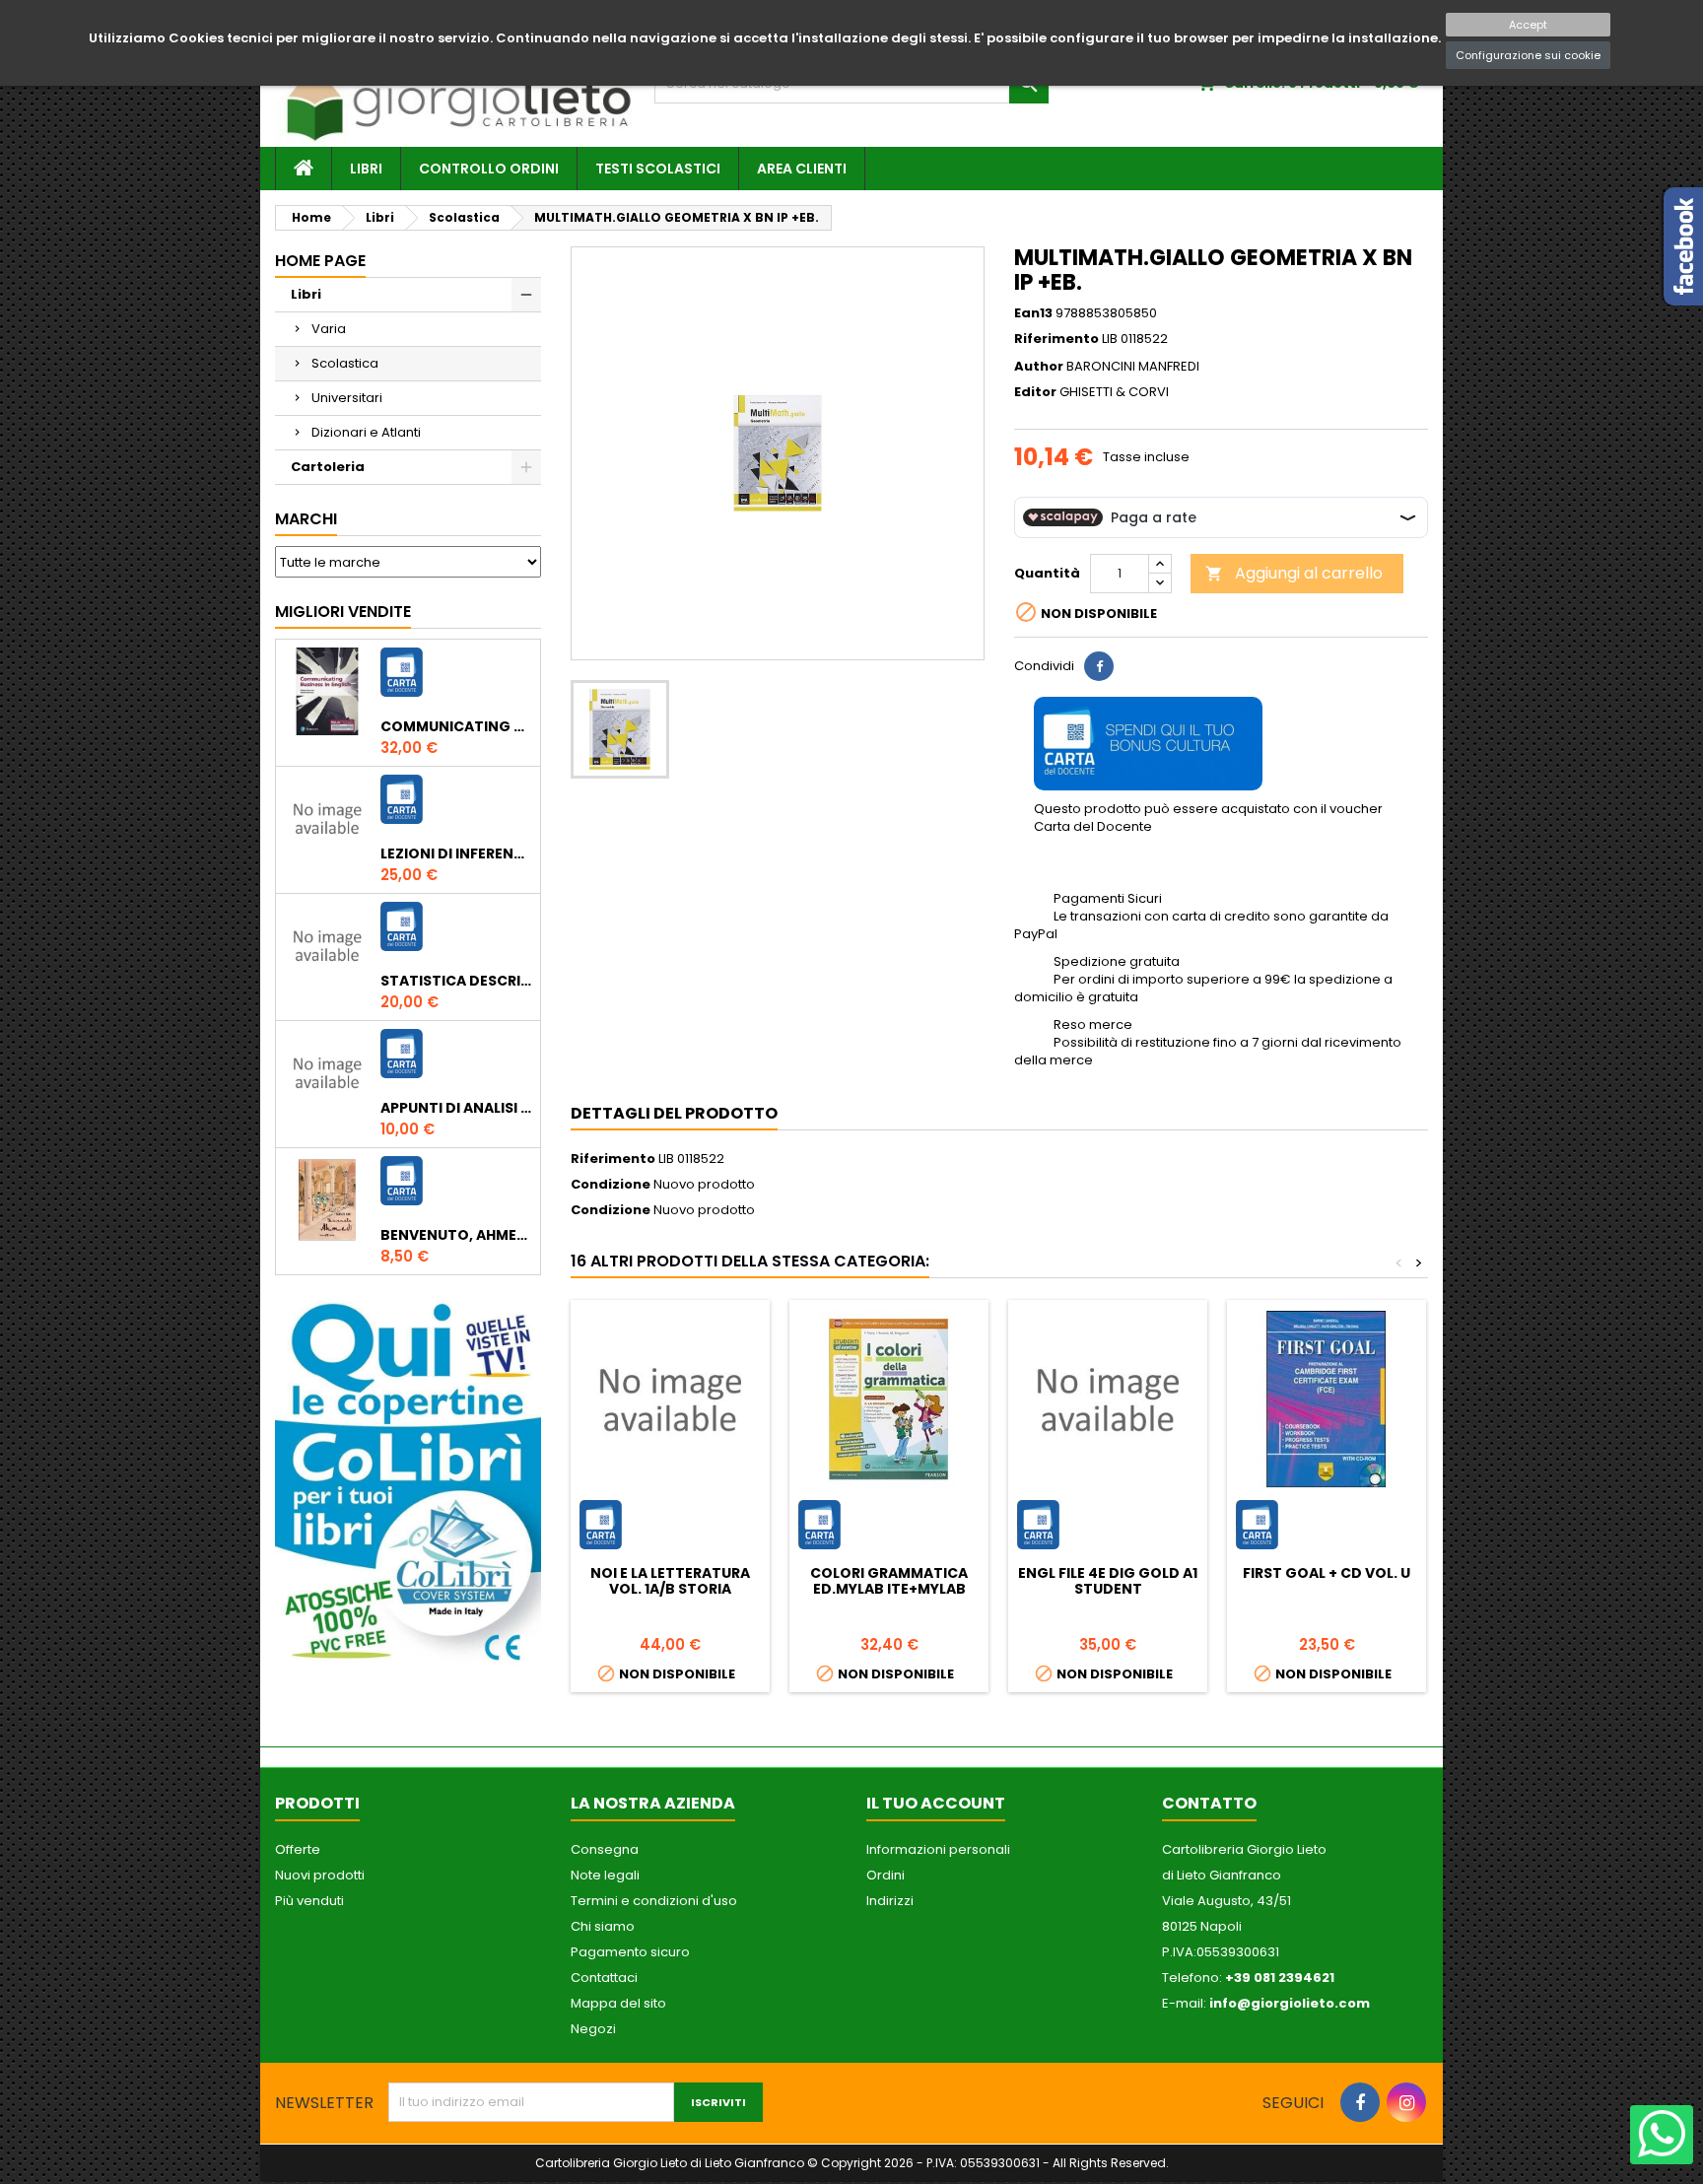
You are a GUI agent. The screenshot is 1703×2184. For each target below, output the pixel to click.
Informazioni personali (938, 1849)
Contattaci (604, 1978)
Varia (329, 329)
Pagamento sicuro (630, 1952)
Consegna (605, 1849)
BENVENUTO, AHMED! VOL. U (456, 1235)
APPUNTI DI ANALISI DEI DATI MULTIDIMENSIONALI (456, 1108)
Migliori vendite (343, 612)
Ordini (886, 1875)
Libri (366, 169)
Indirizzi (890, 1901)
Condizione (611, 1185)
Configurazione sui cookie (1528, 55)
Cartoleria (328, 467)
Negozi (593, 2029)
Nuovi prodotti (320, 1875)
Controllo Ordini (489, 169)
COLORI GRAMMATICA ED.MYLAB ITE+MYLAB (889, 1581)
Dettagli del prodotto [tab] (674, 1113)
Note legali (605, 1875)
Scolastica (345, 363)
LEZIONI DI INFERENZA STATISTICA (456, 853)
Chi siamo (603, 1926)
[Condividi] (1099, 666)
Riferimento (1056, 339)
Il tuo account (936, 1803)
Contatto (1209, 1803)
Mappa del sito (618, 2003)
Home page (320, 261)
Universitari (347, 398)
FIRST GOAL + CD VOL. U (1327, 1573)
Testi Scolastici (658, 169)
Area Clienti (802, 169)
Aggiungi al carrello (1294, 573)
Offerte (298, 1849)
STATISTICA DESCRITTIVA (456, 981)
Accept (1528, 25)
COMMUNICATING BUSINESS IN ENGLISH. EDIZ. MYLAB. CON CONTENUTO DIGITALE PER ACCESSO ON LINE (456, 726)
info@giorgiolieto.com (1290, 2003)
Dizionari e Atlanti (366, 432)
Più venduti (309, 1901)
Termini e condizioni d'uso (654, 1901)
